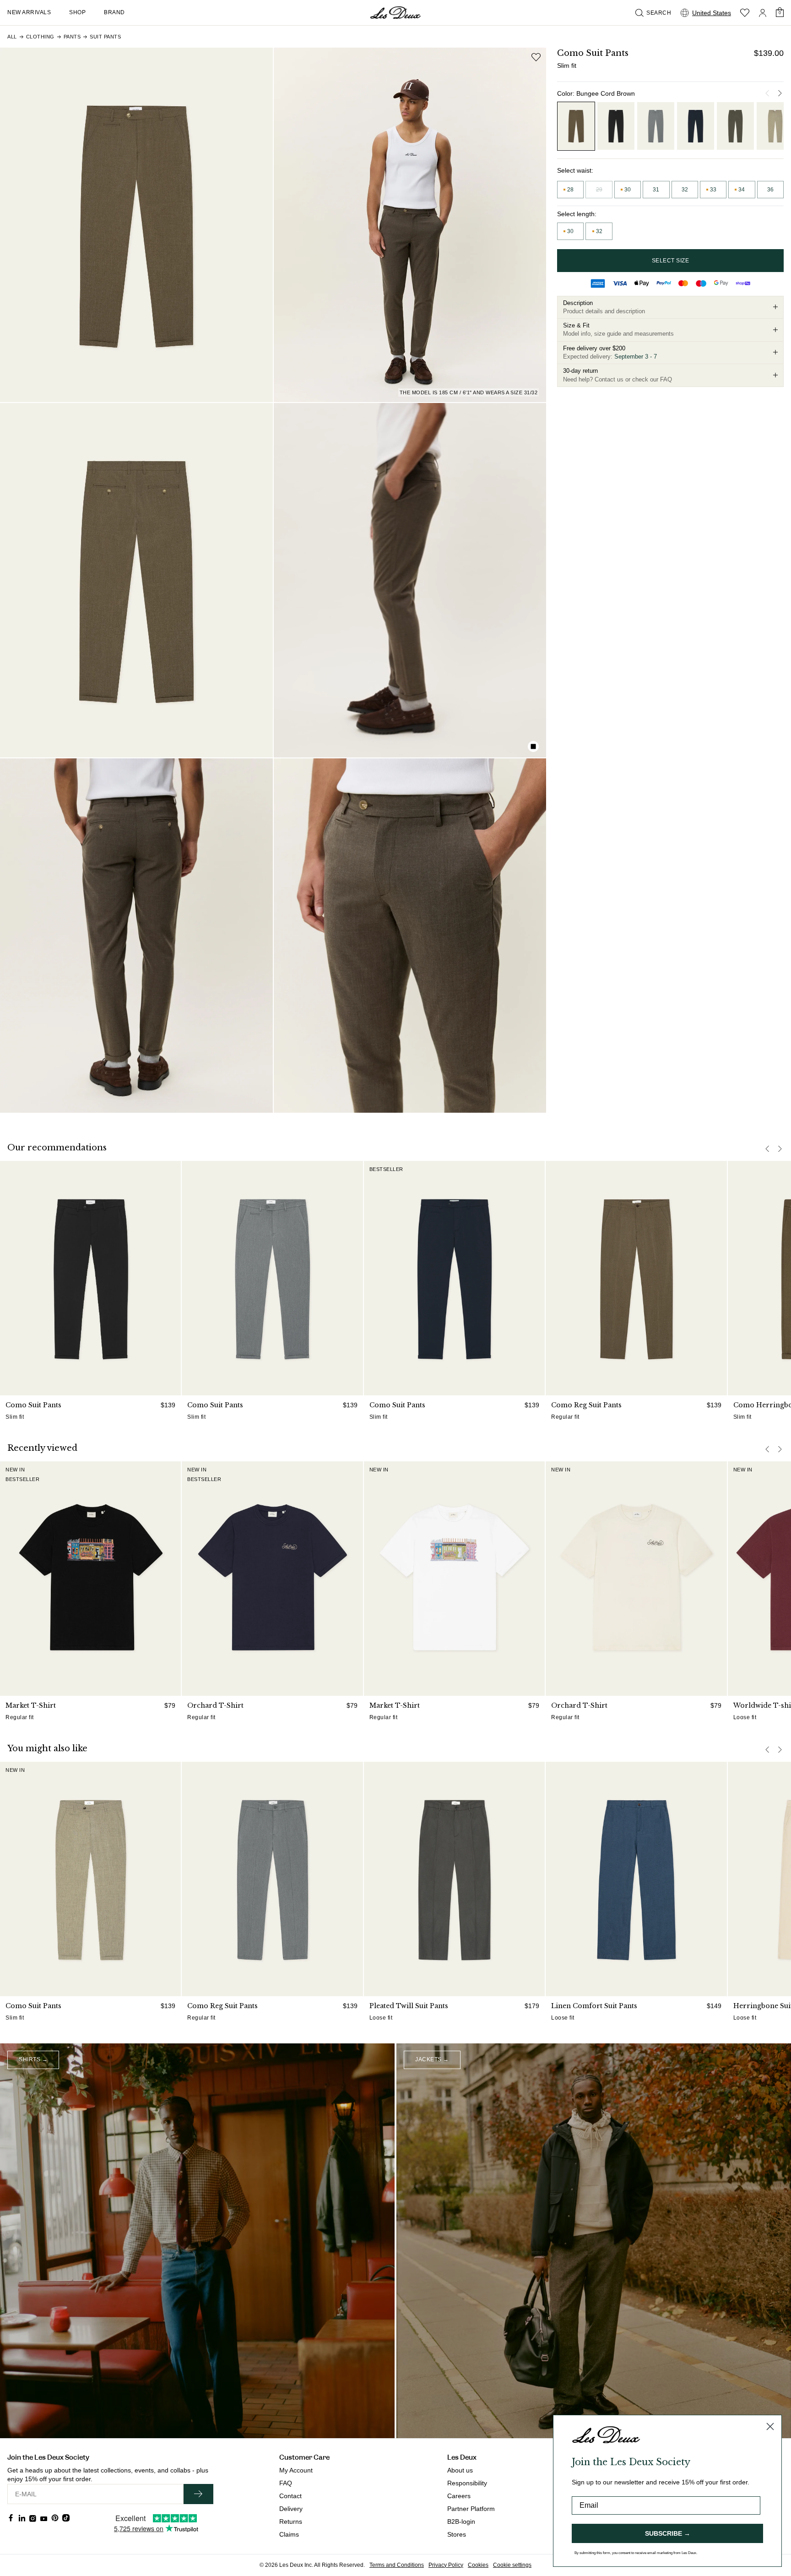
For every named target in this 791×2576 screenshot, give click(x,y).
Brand (114, 12)
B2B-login (461, 2522)
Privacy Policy (446, 2565)
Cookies (478, 2565)
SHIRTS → (33, 2059)
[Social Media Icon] (11, 2518)
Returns (291, 2522)
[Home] (395, 13)
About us (460, 2470)
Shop (77, 12)
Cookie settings (512, 2565)
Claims (289, 2534)
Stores (457, 2534)
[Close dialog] (770, 2426)
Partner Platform (471, 2509)
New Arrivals (29, 12)
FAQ (286, 2483)
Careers (459, 2496)
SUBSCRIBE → (668, 2533)
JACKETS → (432, 2059)
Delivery (291, 2509)
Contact (290, 2496)
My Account (296, 2470)
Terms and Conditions (397, 2565)
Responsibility (467, 2483)
